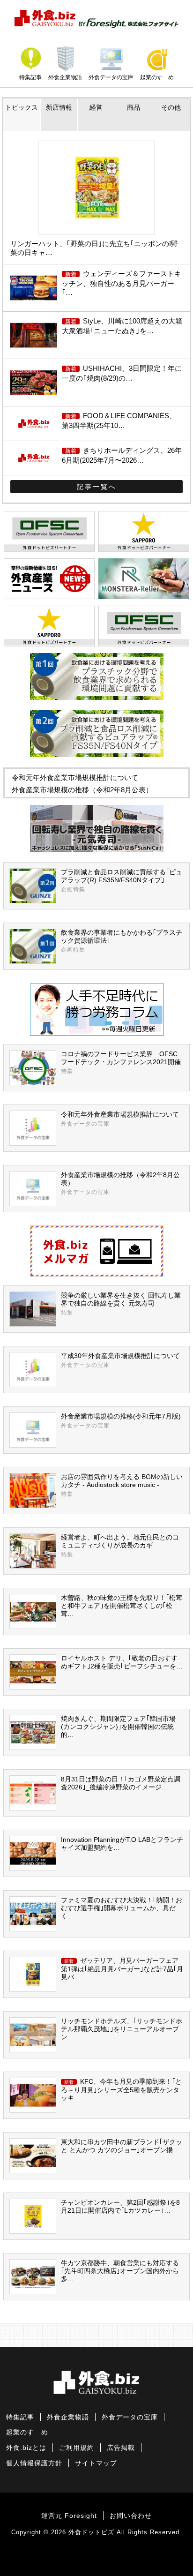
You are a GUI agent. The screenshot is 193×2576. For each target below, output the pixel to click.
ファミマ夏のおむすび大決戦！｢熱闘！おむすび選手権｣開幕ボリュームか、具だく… (122, 1908)
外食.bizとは (26, 2448)
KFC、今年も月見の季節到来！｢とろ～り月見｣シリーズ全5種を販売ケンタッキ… (121, 2090)
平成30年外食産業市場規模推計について (120, 1360)
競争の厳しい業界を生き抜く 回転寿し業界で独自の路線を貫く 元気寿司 (121, 1304)
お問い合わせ (131, 2516)
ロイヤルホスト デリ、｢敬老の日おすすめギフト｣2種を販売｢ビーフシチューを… (122, 1662)
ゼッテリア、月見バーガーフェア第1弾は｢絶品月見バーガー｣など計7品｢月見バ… (122, 1969)
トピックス (22, 108)
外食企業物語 (65, 77)
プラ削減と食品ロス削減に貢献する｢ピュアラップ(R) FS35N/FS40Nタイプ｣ (122, 881)
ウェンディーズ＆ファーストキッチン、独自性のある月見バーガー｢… (122, 283)
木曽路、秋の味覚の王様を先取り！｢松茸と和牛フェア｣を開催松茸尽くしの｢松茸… (122, 1606)
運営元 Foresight (69, 2516)
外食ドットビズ (91, 2532)
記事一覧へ (97, 487)
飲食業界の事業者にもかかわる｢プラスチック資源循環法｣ (122, 941)
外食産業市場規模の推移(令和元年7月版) (121, 1421)
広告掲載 (121, 2448)
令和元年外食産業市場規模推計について (75, 777)
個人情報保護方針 (34, 2463)
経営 (96, 108)
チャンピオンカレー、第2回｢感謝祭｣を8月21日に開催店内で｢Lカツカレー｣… (120, 2207)
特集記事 (30, 77)
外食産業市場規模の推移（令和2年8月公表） (82, 790)
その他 (171, 108)
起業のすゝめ (157, 77)
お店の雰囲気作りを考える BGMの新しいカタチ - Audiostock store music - (122, 1485)
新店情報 (59, 108)
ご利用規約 (77, 2448)
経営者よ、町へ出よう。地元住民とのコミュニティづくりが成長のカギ (120, 1546)
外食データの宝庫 (111, 77)
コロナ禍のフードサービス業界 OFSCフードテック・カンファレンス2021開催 (121, 1063)
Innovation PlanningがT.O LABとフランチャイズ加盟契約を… (122, 1844)
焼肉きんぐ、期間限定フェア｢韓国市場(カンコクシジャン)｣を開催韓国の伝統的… (118, 1727)
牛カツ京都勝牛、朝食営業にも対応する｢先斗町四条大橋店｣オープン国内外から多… (120, 2271)
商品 (134, 108)
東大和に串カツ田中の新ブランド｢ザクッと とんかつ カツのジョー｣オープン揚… (122, 2146)
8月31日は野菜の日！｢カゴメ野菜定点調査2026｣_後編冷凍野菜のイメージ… (121, 1783)
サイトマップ (96, 2463)
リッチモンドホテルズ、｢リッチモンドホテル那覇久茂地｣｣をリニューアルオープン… (122, 2029)
